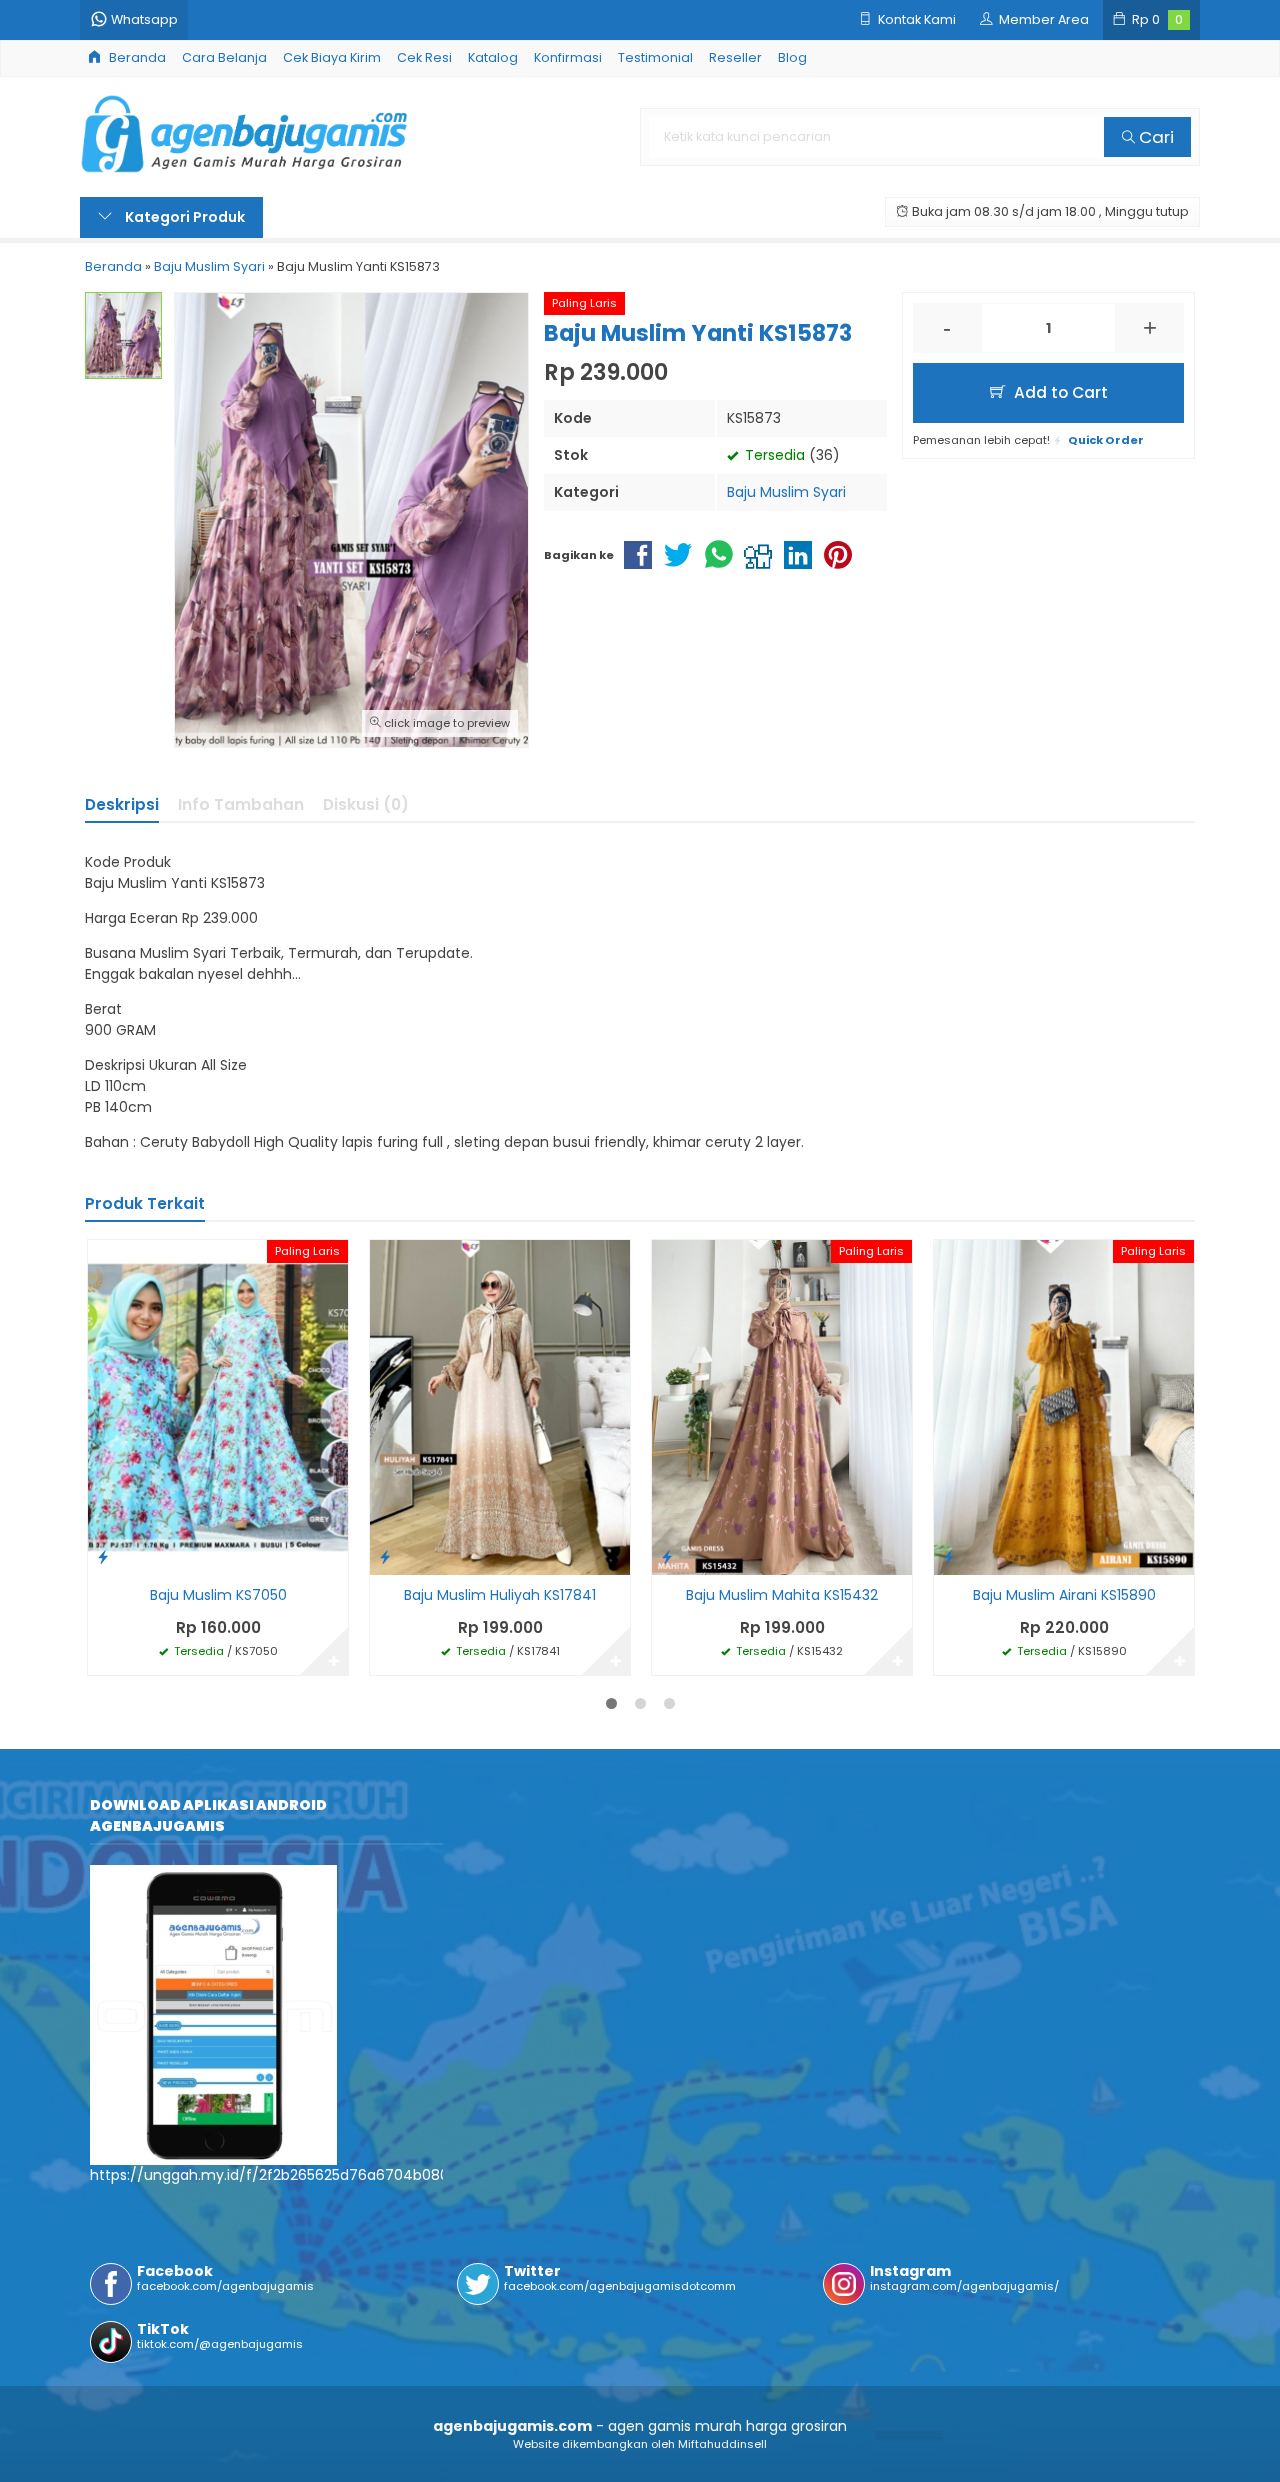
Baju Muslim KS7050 (218, 1595)
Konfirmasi (568, 57)
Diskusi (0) (366, 804)
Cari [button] (1154, 137)
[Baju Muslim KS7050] (218, 1406)
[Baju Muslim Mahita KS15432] (782, 1406)
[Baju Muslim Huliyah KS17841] (500, 1406)
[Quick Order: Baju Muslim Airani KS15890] (949, 1556)
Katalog (493, 57)
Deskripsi (122, 804)
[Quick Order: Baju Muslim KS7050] (103, 1556)
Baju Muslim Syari (786, 492)
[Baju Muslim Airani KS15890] (1064, 1406)
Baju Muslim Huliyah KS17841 (500, 1595)
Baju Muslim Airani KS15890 (1064, 1595)
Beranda (136, 57)
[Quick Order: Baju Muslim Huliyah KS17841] (385, 1556)
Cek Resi (424, 57)
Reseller (735, 57)
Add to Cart (1059, 392)
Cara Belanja (224, 57)
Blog (792, 57)
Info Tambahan (241, 804)
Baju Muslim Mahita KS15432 (782, 1595)
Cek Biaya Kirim (332, 57)
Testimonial (655, 57)
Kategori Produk (183, 217)
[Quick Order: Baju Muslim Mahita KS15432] (667, 1556)
